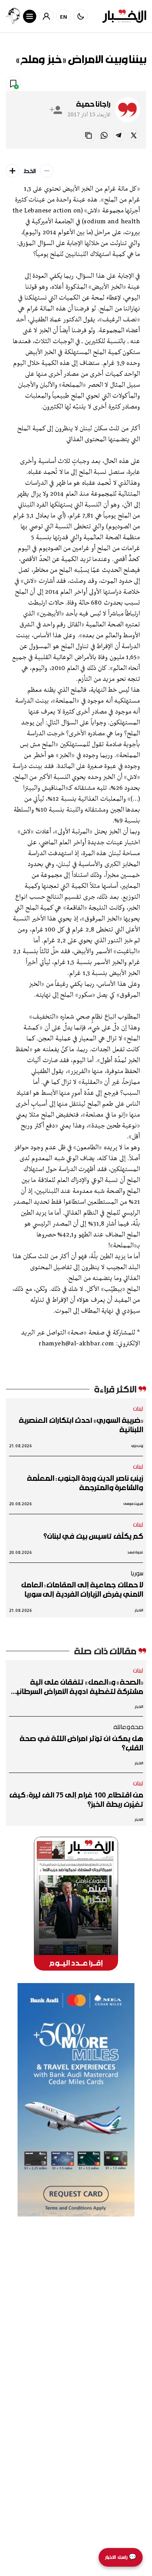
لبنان (138, 1408)
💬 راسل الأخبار (121, 2557)
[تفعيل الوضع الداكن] (81, 16)
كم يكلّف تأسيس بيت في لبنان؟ (93, 1536)
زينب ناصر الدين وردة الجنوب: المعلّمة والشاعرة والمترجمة (85, 1483)
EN (64, 17)
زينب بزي (137, 1446)
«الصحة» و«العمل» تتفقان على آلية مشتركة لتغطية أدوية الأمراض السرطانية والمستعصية (77, 1687)
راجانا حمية (93, 104)
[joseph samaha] (13, 16)
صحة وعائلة (129, 1727)
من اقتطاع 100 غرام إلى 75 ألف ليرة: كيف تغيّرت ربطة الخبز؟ (76, 1799)
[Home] (124, 16)
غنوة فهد (135, 1552)
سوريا (137, 1573)
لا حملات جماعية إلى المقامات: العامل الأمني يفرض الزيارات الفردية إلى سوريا (82, 1589)
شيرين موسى (133, 1504)
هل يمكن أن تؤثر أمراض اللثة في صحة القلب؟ (81, 1743)
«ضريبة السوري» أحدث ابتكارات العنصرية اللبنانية (81, 1425)
